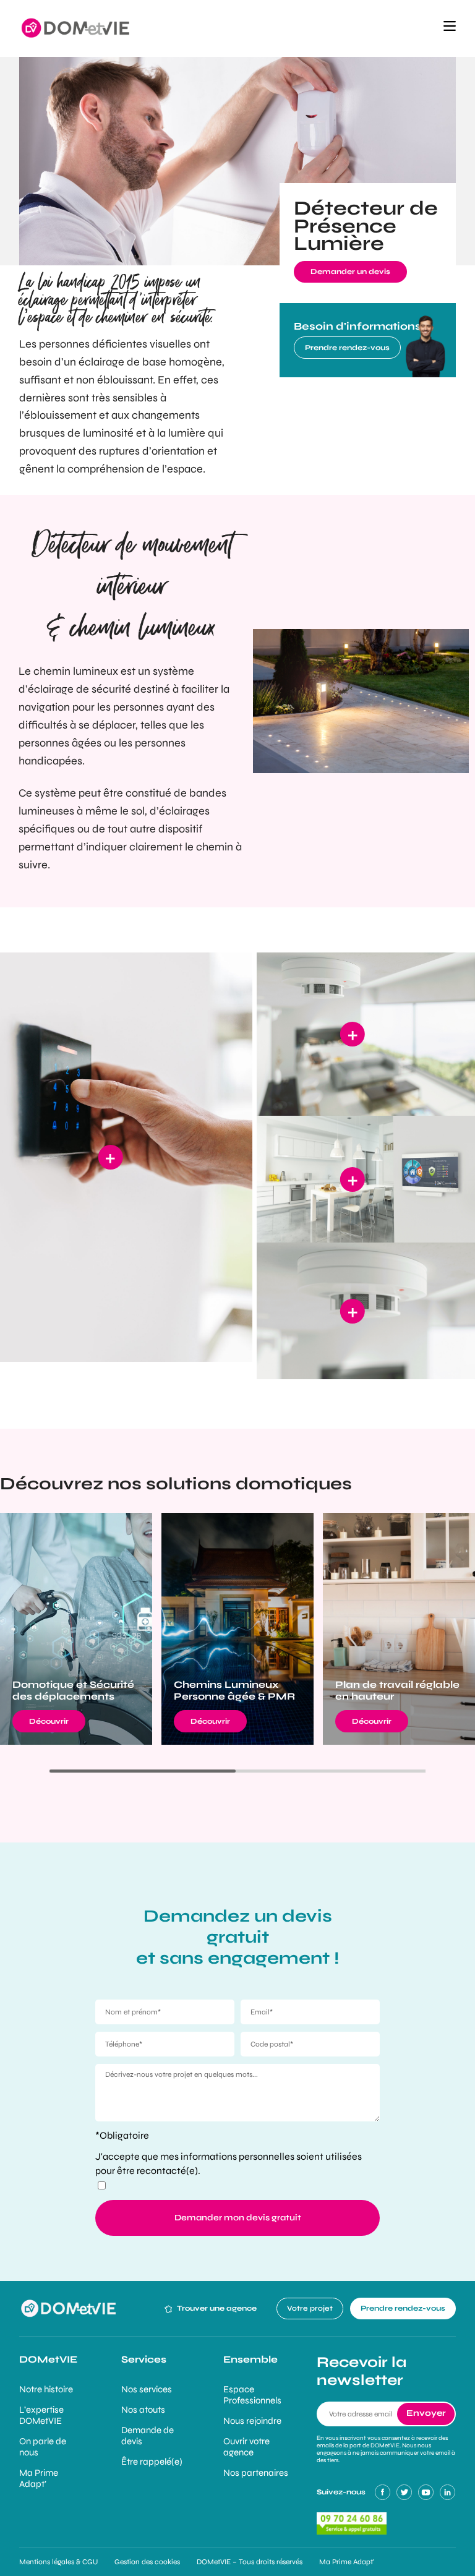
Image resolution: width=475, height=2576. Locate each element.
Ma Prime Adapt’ (39, 2478)
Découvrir (49, 1721)
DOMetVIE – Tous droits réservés (250, 2562)
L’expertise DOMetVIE (41, 2415)
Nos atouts (143, 2410)
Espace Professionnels (252, 2395)
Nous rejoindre (252, 2421)
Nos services (147, 2389)
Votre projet (310, 2308)
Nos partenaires (256, 2473)
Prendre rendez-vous (347, 348)
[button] (450, 28)
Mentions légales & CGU (58, 2562)
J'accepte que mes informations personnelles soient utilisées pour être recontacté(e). (229, 2163)
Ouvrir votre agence (246, 2447)
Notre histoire (46, 2389)
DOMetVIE (48, 2359)
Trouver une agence (216, 2308)
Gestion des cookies (147, 2562)
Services (144, 2359)
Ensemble (250, 2359)
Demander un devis (350, 272)
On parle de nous (43, 2447)
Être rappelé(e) (152, 2462)
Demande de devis (148, 2436)
